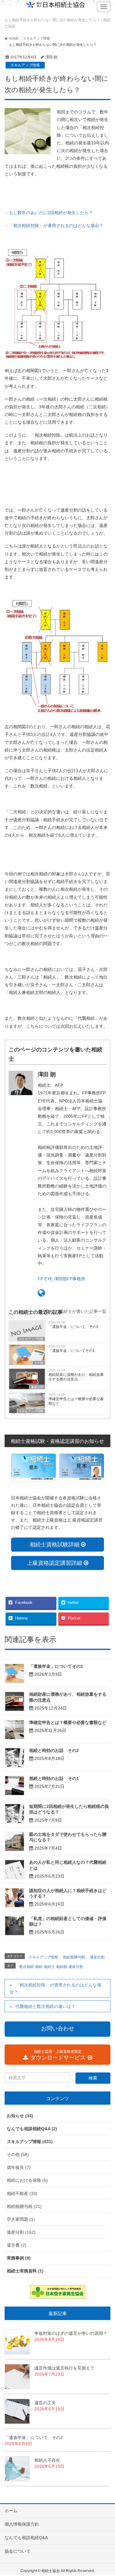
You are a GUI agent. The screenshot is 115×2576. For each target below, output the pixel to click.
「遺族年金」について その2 (73, 1327)
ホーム (11, 2511)
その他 (39, 1363)
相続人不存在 (47, 2460)
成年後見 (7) (19, 2167)
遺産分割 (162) (21, 2232)
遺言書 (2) (17, 2245)
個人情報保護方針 (22, 2524)
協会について (17, 2551)
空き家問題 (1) (21, 2219)
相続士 (49, 1967)
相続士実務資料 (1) (25, 2271)
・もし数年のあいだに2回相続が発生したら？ (49, 213)
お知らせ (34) (20, 2116)
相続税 (62, 1967)
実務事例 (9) (19, 2258)
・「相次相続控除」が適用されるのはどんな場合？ (54, 226)
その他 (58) (18, 2154)
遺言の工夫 (45, 2403)
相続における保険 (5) (27, 2180)
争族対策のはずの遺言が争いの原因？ (71, 2333)
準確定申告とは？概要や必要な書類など (76, 1401)
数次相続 (27, 1967)
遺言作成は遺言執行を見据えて (64, 2368)
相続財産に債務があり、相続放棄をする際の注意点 (76, 1377)
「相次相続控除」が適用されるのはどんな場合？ (55, 1988)
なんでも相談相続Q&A (26, 2538)
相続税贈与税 (74, 1957)
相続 (39, 1967)
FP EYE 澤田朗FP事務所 (61, 1279)
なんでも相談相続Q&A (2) (32, 2129)
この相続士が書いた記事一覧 (78, 1311)
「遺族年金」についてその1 (72, 1351)
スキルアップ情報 (25, 65)
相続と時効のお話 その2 (54, 1750)
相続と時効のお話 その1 (54, 1778)
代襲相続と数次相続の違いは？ (45, 2006)
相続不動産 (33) (22, 2193)
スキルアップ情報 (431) (30, 2142)
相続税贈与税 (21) (24, 2206)
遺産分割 (37, 1387)
